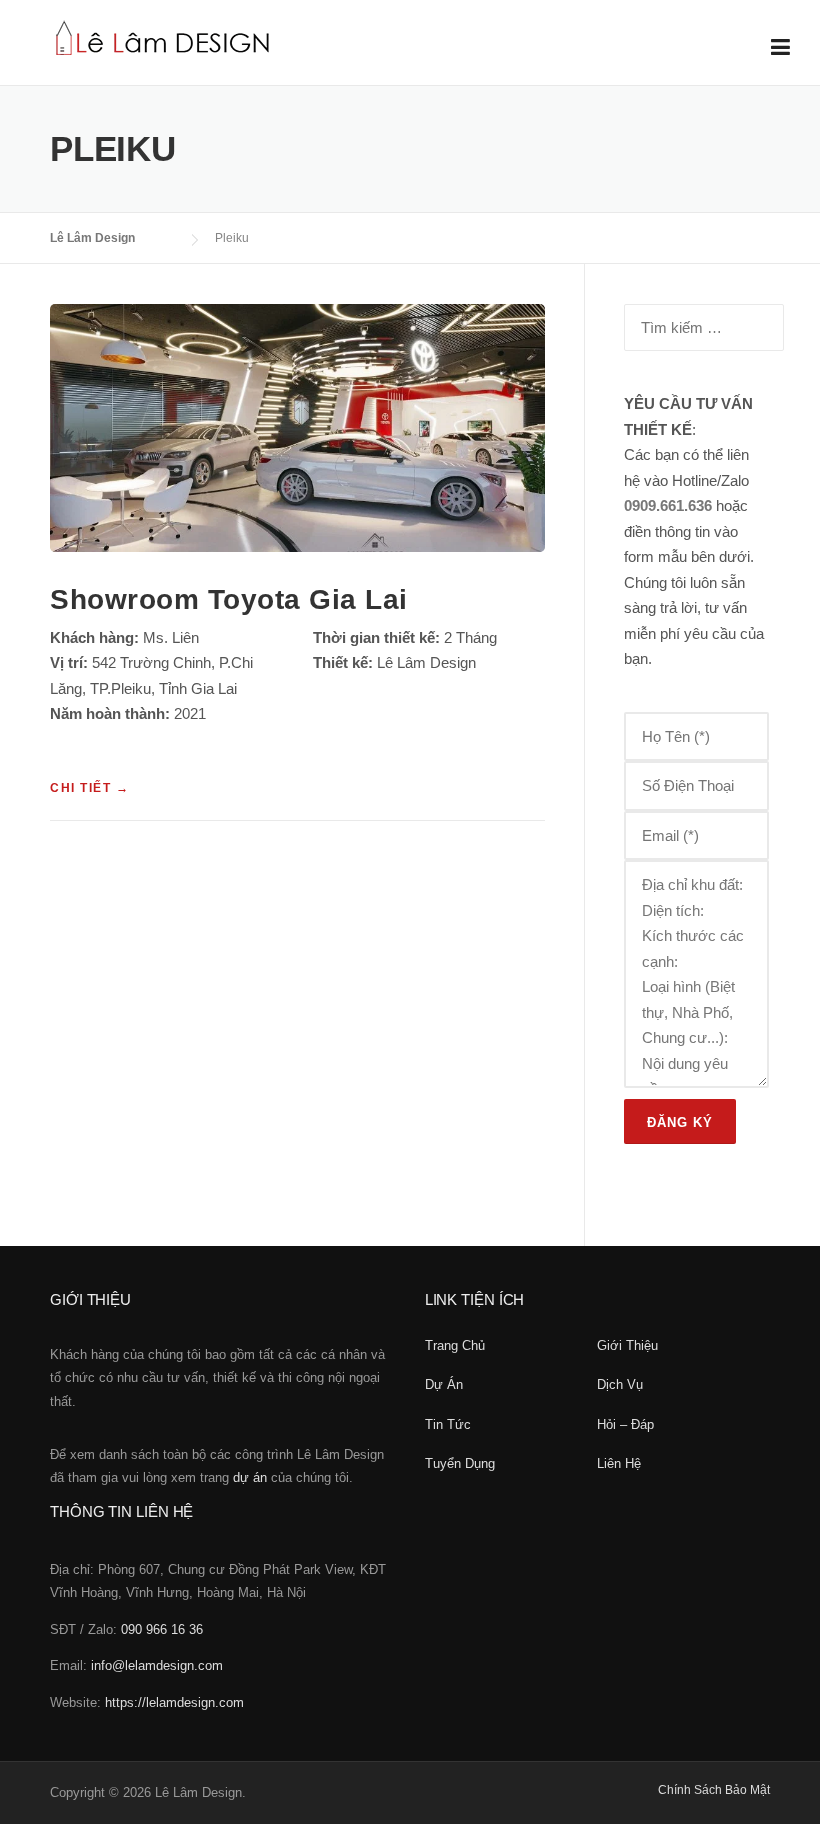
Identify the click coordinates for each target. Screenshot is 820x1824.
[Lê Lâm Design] (163, 35)
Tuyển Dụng (460, 1463)
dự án (250, 1477)
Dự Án (444, 1384)
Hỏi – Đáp (625, 1424)
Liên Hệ (619, 1463)
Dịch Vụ (620, 1384)
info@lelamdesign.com (157, 1665)
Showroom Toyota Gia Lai (229, 599)
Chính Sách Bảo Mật (714, 1790)
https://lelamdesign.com (174, 1702)
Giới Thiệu (627, 1345)
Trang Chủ (455, 1345)
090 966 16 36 (162, 1629)
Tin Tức (448, 1424)
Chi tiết (89, 789)
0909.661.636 (668, 505)
